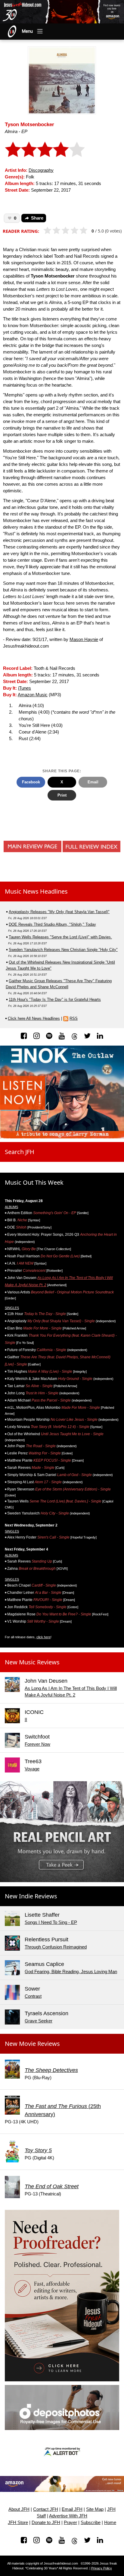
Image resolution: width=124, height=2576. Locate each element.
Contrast (33, 1996)
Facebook (31, 782)
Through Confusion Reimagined (56, 1947)
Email (93, 782)
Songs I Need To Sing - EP (51, 1922)
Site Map (95, 2509)
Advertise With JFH (68, 2516)
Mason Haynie (84, 639)
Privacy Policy (102, 2568)
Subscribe (91, 2523)
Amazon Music (33, 695)
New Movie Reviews (32, 2044)
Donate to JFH (46, 2523)
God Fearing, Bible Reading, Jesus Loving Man (71, 1972)
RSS (74, 1018)
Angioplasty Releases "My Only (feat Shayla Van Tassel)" (59, 912)
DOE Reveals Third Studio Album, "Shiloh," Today (52, 924)
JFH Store (18, 2523)
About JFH (19, 2509)
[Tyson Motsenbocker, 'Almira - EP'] (62, 80)
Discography (41, 170)
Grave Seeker (39, 2021)
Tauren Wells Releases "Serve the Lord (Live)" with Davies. (60, 937)
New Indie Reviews (31, 1896)
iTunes (25, 688)
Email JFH (72, 2509)
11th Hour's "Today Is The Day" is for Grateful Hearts (55, 999)
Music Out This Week (34, 1182)
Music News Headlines (36, 891)
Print (62, 795)
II (26, 1720)
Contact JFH (46, 2509)
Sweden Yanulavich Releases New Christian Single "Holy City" (63, 950)
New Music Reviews (32, 1662)
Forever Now (37, 1744)
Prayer (70, 2523)
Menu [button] (27, 31)
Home (110, 2523)
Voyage (32, 1769)
